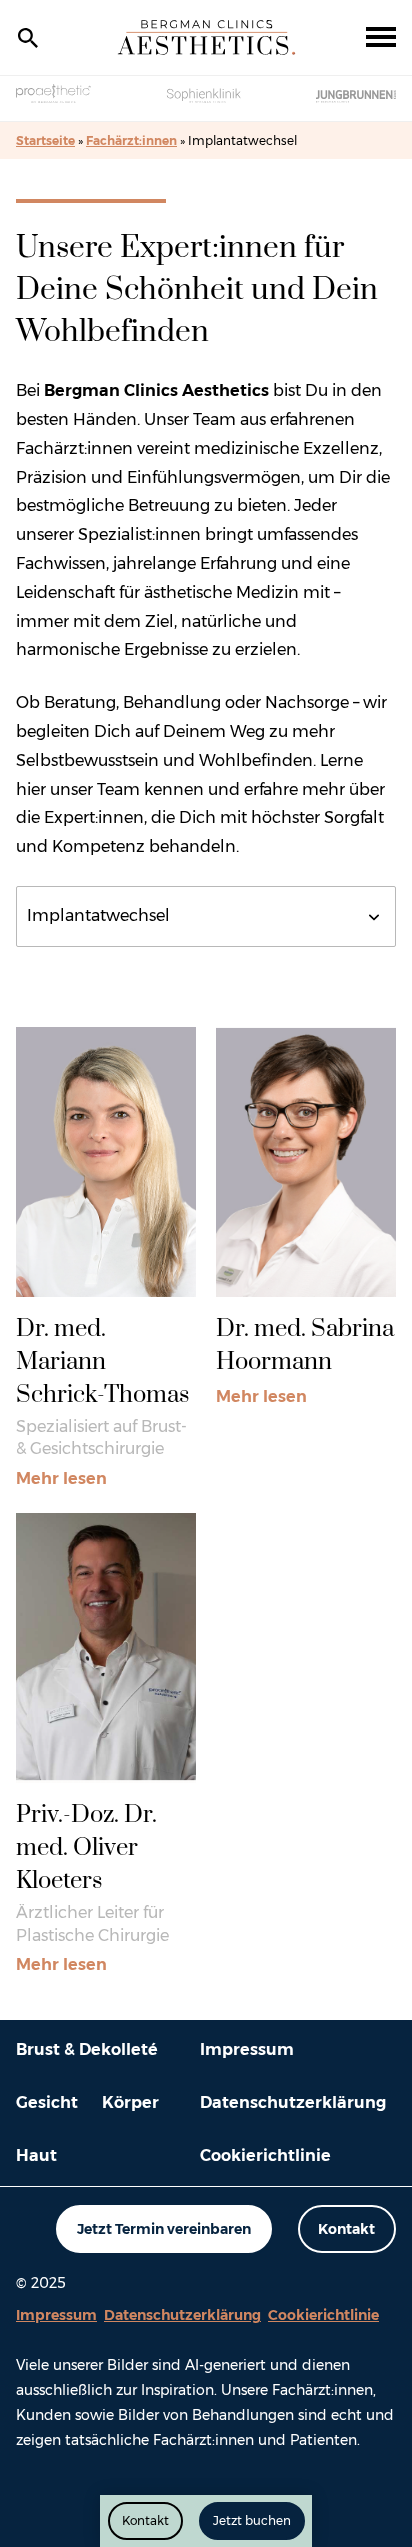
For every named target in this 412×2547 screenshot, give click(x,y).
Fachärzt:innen (131, 140)
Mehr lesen (61, 1481)
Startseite (45, 140)
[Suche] (28, 38)
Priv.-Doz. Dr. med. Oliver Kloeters (86, 1848)
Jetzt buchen (252, 2520)
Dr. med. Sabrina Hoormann (305, 1345)
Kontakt (346, 2229)
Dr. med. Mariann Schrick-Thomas (102, 1362)
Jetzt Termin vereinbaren (164, 2229)
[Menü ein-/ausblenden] (381, 38)
